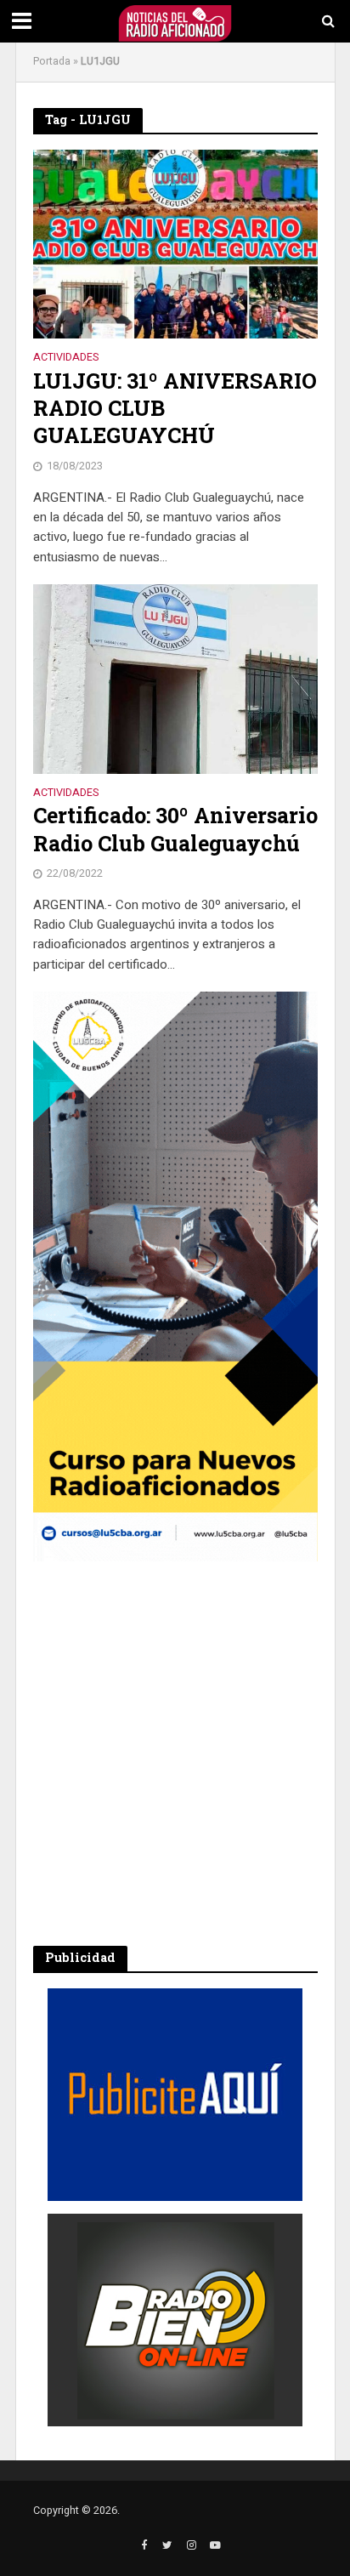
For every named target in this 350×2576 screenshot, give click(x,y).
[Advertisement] (175, 1754)
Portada (52, 61)
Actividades (66, 358)
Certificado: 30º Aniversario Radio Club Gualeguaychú (175, 829)
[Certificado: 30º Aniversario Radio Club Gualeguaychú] (175, 678)
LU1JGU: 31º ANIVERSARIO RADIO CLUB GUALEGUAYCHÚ (175, 409)
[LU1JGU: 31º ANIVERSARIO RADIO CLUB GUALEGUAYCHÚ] (175, 243)
